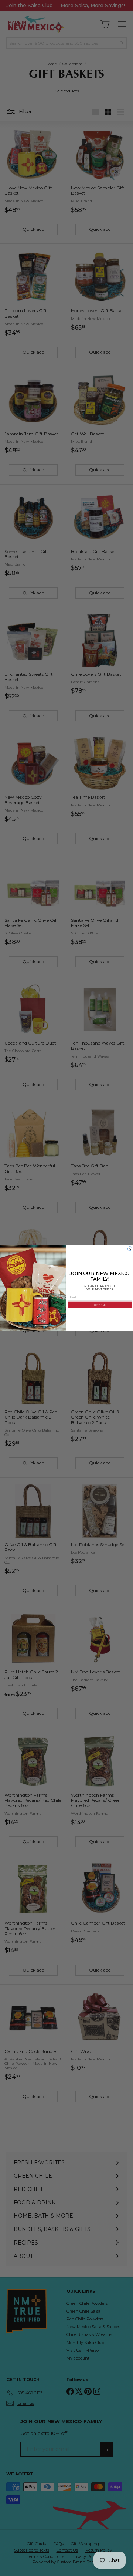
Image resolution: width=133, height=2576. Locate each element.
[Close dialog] (130, 1249)
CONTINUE (100, 1305)
